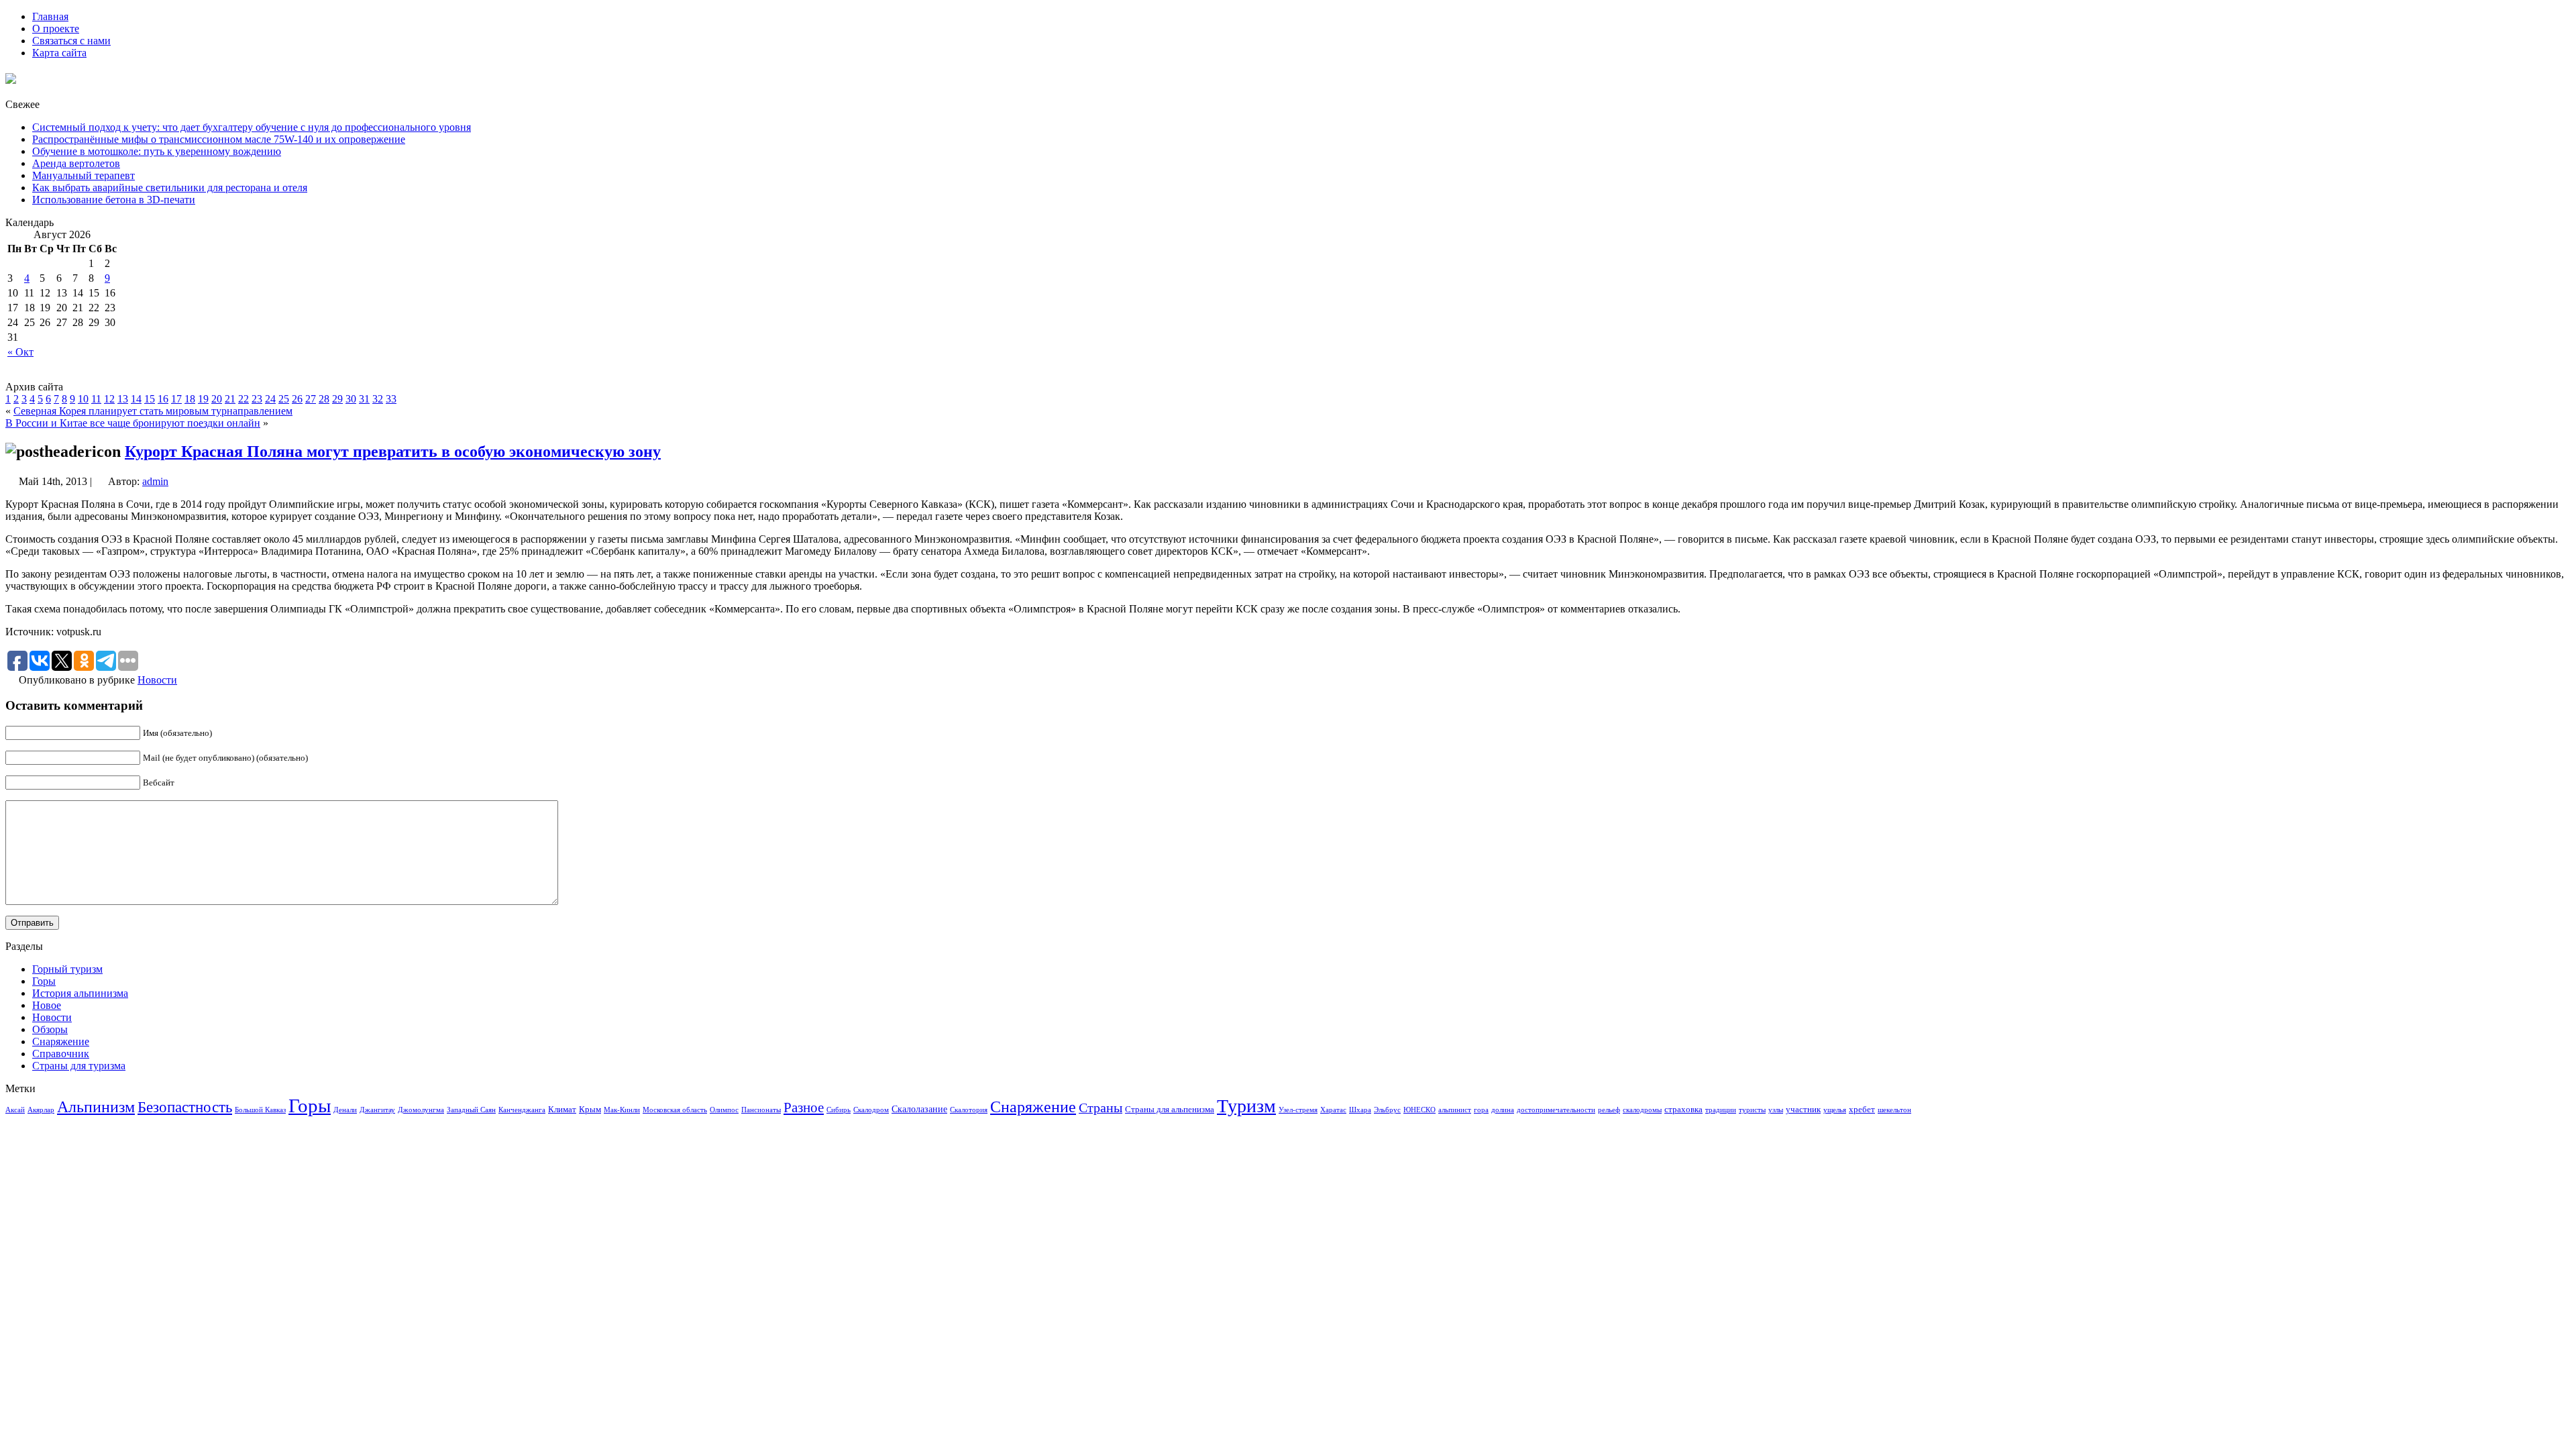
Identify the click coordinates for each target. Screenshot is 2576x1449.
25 (284, 399)
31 (364, 399)
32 (378, 399)
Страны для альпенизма (1170, 1110)
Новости (157, 680)
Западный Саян (471, 1110)
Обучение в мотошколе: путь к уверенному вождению (157, 151)
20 (217, 399)
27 (311, 399)
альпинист (1455, 1110)
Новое (47, 1005)
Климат (562, 1110)
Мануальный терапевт (84, 175)
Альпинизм (96, 1107)
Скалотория (969, 1110)
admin (155, 481)
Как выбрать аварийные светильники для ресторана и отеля (170, 187)
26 (297, 399)
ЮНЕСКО (1419, 1110)
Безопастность (185, 1107)
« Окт (20, 352)
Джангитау (377, 1110)
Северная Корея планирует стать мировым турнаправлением (153, 411)
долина (1503, 1110)
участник (1803, 1110)
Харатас (1333, 1110)
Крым (590, 1110)
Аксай (15, 1110)
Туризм (1246, 1106)
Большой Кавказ (260, 1110)
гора (1481, 1110)
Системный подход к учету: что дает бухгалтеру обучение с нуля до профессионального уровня (252, 127)
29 (337, 399)
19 (203, 399)
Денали (345, 1110)
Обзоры (50, 1029)
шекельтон (1894, 1110)
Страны (1101, 1108)
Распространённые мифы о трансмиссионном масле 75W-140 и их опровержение (219, 139)
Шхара (1360, 1110)
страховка (1683, 1110)
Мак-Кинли (622, 1110)
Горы (44, 981)
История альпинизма (80, 993)
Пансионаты (761, 1110)
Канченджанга (522, 1110)
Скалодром (871, 1110)
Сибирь (839, 1110)
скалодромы (1642, 1110)
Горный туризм (67, 969)
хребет (1862, 1110)
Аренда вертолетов (76, 163)
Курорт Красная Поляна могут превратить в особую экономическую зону (393, 451)
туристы (1752, 1110)
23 (257, 399)
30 (351, 399)
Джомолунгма (421, 1110)
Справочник (61, 1054)
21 (230, 399)
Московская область (675, 1110)
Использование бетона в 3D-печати (114, 200)
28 (324, 399)
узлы (1776, 1110)
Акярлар (41, 1110)
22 (244, 399)
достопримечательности (1556, 1110)
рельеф (1609, 1110)
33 (391, 399)
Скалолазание (919, 1109)
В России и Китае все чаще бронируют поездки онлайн (133, 423)
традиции (1721, 1110)
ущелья (1835, 1110)
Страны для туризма (79, 1066)
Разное (804, 1108)
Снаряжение (61, 1041)
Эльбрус (1387, 1110)
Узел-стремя (1298, 1110)
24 (270, 399)
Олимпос (724, 1110)
